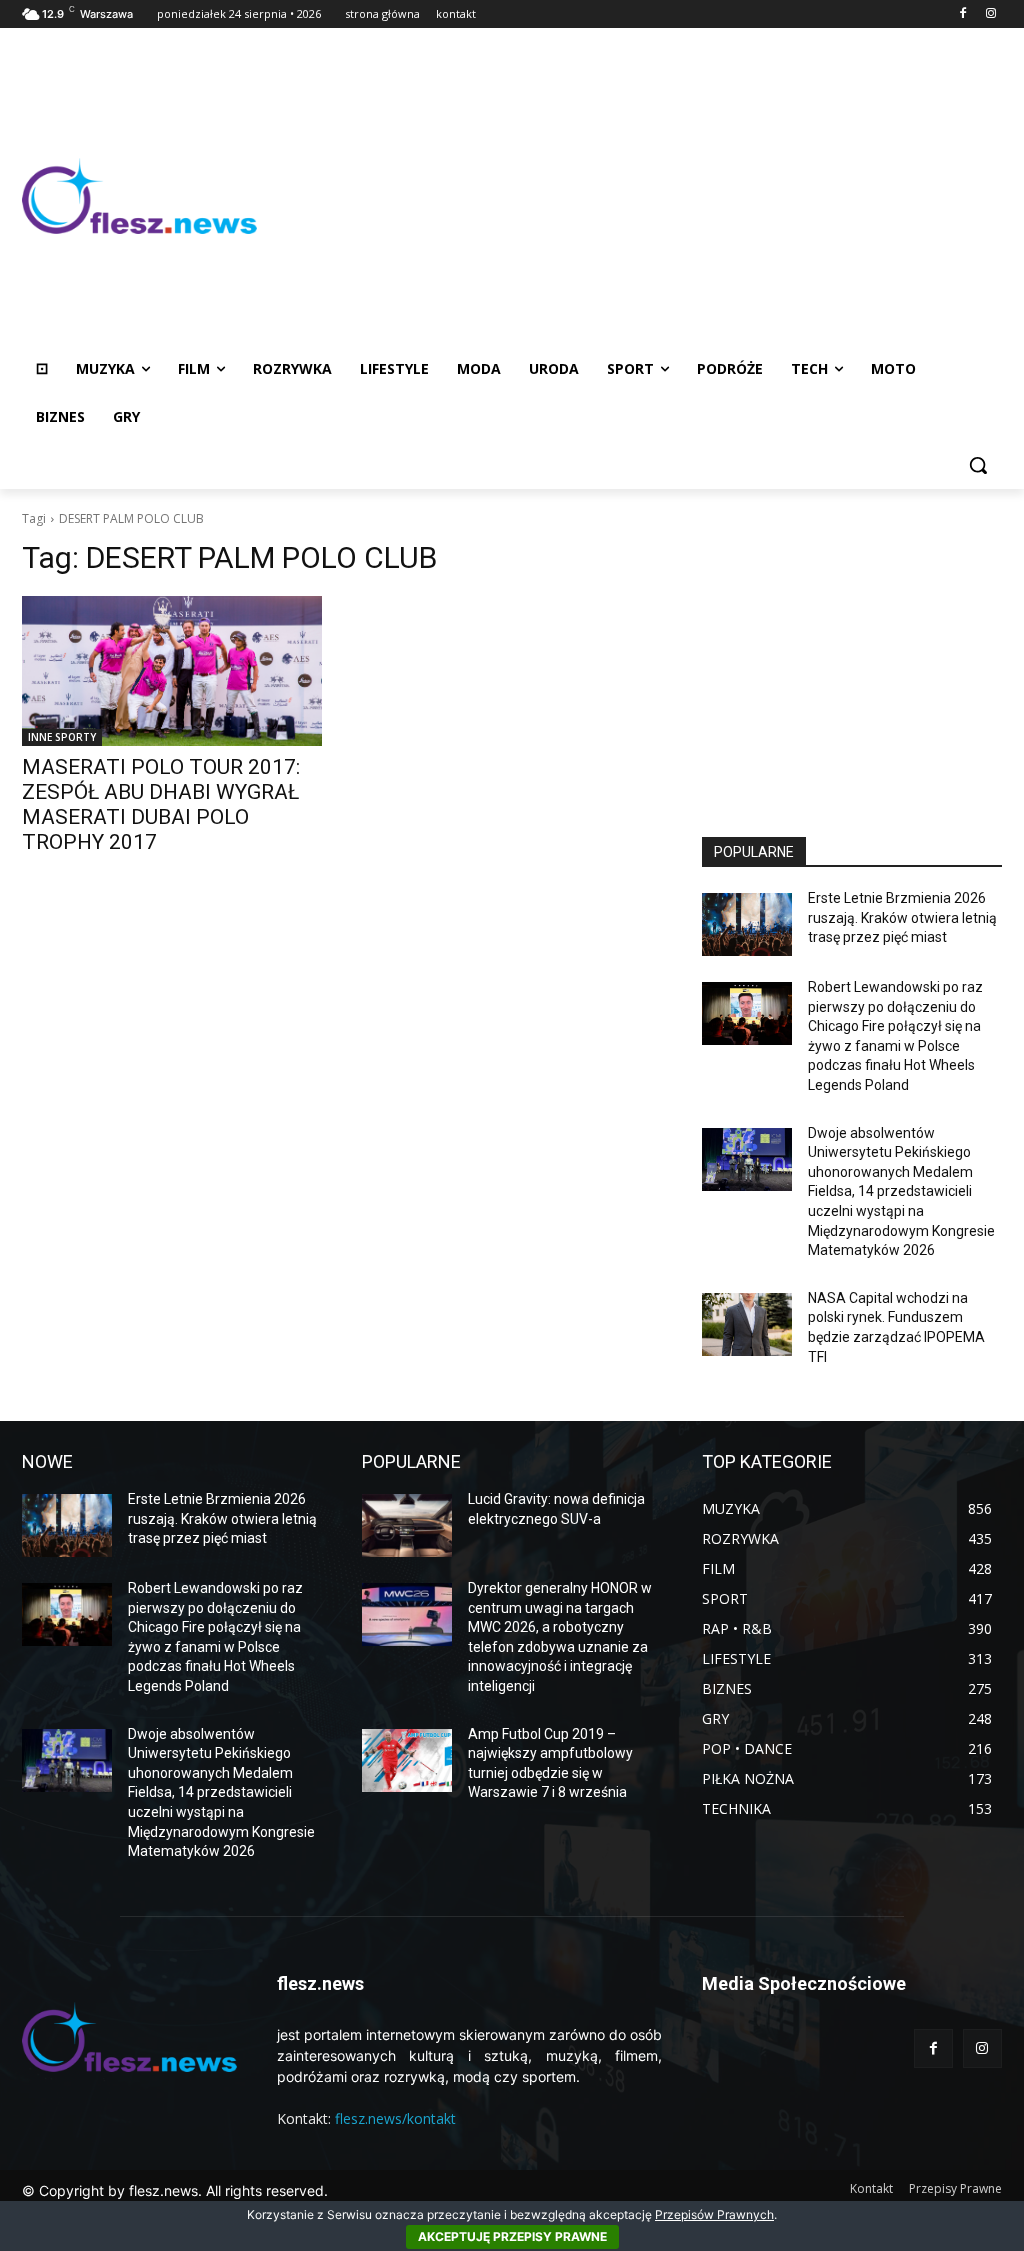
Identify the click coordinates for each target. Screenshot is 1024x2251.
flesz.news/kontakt (395, 2118)
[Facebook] (962, 14)
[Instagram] (990, 14)
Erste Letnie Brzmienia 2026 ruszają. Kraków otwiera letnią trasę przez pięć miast (902, 917)
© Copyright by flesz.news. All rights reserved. (175, 2190)
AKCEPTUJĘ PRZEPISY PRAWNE (512, 2236)
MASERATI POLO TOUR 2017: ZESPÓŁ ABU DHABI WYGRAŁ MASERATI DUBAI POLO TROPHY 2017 (161, 804)
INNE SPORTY (62, 737)
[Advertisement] (629, 196)
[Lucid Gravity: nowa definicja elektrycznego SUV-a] (407, 1525)
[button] (978, 465)
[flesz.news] (139, 196)
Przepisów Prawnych (714, 2214)
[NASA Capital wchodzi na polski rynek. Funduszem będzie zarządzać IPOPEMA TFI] (747, 1324)
